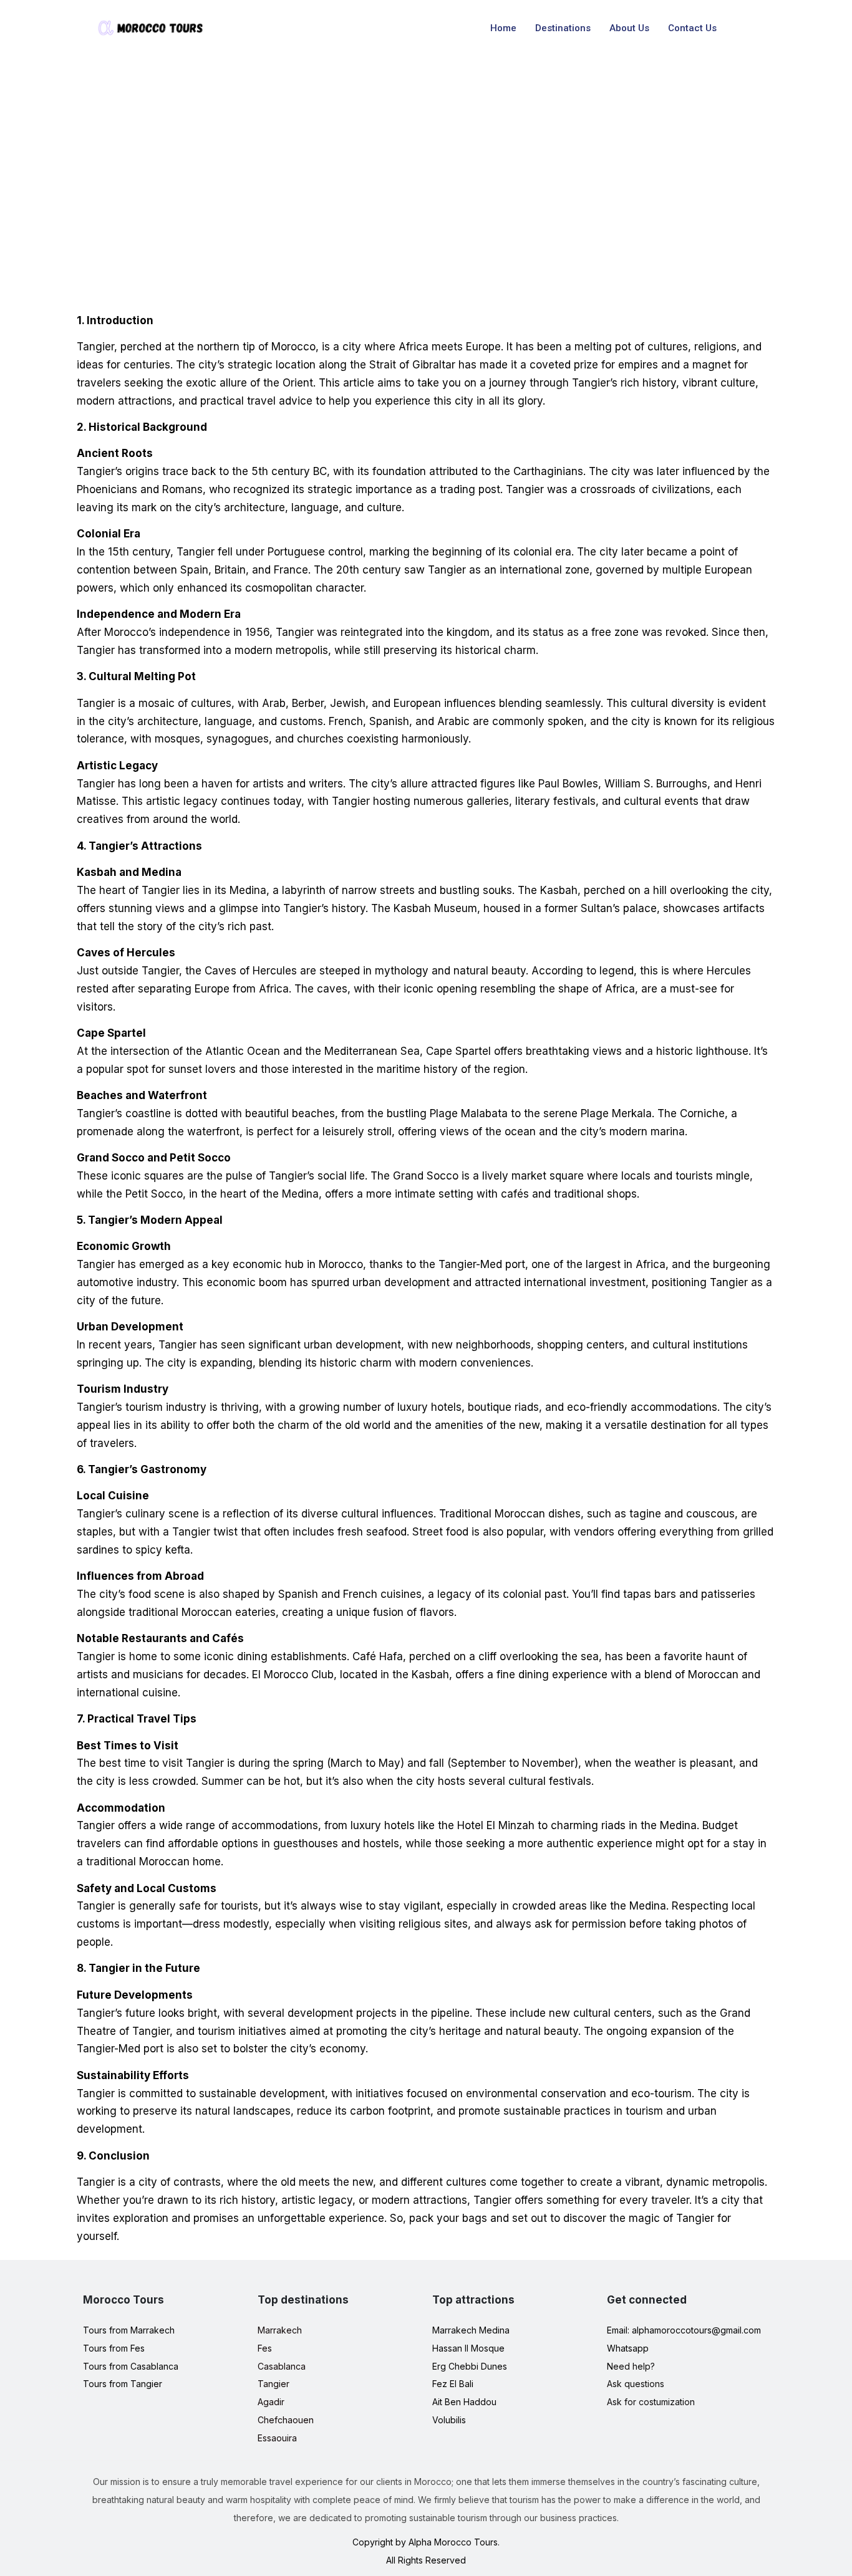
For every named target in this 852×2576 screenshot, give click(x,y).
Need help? (631, 2366)
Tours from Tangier (123, 2384)
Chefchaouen (286, 2420)
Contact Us (692, 28)
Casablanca (282, 2366)
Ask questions (636, 2384)
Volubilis (449, 2420)
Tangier (274, 2384)
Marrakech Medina (471, 2330)
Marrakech (280, 2330)
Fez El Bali (453, 2384)
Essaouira (277, 2438)
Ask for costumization (651, 2402)
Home (503, 28)
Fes (265, 2348)
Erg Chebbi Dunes (470, 2366)
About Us (629, 28)
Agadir (271, 2402)
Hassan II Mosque (468, 2348)
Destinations (563, 28)
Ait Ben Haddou (464, 2402)
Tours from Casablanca (131, 2366)
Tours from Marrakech (129, 2330)
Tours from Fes (114, 2348)
